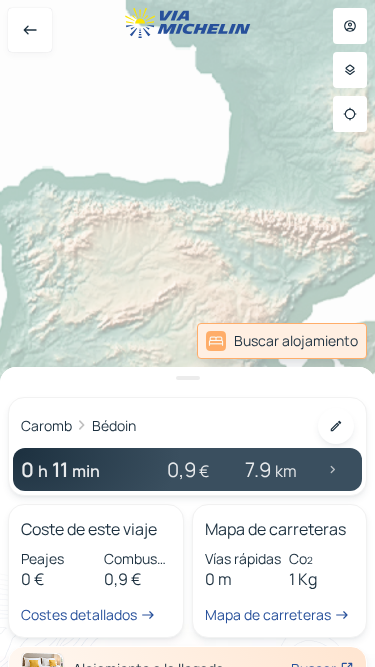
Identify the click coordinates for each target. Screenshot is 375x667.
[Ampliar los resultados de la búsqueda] (187, 378)
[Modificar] (336, 426)
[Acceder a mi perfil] (350, 26)
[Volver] (30, 30)
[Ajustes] (350, 70)
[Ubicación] (350, 114)
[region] (187, 333)
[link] (282, 341)
